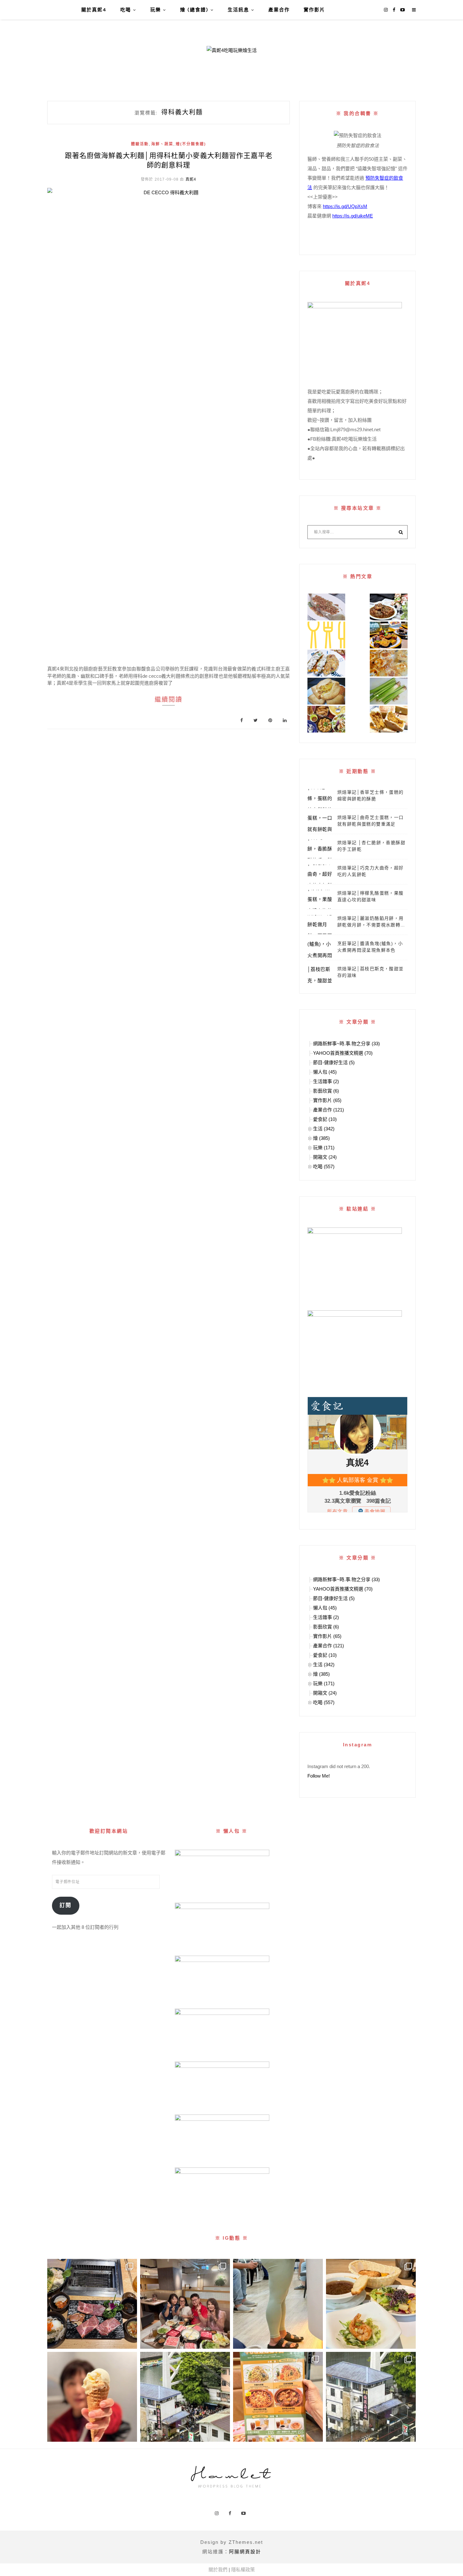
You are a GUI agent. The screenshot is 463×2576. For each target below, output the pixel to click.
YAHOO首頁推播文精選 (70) (343, 1053)
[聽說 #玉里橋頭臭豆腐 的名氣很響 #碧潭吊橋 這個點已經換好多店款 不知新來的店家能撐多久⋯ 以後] (371, 2397)
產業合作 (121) (329, 1110)
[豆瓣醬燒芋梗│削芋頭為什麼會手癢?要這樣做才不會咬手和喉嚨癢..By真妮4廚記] (389, 691)
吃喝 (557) (324, 1166)
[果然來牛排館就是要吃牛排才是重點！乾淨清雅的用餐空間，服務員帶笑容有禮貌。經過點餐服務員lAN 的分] (371, 2304)
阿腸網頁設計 (245, 2552)
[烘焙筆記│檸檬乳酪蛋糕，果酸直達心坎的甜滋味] (320, 899)
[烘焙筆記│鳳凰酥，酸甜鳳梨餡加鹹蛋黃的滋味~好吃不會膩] (389, 719)
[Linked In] (285, 720)
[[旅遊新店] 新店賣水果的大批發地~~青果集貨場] (326, 635)
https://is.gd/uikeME (353, 216)
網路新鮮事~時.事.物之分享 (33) (346, 1044)
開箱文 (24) (325, 1157)
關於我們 (218, 2570)
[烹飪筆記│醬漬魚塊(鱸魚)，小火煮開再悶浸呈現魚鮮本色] (320, 950)
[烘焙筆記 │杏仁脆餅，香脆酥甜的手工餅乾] (320, 849)
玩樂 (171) (324, 1148)
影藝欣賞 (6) (326, 1091)
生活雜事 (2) (326, 1081)
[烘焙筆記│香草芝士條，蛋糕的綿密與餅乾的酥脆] (320, 798)
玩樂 (156, 10)
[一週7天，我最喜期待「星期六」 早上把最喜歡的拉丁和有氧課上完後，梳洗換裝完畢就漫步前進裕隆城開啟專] (92, 2304)
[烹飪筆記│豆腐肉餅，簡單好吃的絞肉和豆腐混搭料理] (326, 663)
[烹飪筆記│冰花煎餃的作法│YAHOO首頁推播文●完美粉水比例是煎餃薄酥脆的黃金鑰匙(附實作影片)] (389, 663)
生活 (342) (324, 1129)
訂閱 (66, 1905)
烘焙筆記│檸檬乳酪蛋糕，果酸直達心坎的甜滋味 (371, 896)
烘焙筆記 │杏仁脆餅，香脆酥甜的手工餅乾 (371, 846)
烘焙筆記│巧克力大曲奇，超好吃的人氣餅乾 (371, 871)
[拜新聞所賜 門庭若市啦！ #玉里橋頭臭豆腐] (185, 2397)
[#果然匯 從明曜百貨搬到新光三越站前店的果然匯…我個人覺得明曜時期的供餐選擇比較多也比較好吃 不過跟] (92, 2397)
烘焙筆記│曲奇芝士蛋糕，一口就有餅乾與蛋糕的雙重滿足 (371, 821)
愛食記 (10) (325, 1119)
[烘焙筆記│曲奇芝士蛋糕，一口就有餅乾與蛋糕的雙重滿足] (320, 824)
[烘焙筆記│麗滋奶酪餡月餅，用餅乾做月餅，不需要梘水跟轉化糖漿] (320, 925)
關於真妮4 (94, 10)
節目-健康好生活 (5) (334, 1062)
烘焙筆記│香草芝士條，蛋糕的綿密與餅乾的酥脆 (371, 795)
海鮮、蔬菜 (162, 144)
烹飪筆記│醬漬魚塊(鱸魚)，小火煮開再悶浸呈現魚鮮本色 (370, 947)
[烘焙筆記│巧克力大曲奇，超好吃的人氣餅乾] (320, 874)
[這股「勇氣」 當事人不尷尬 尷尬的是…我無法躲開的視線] (278, 2304)
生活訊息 (238, 10)
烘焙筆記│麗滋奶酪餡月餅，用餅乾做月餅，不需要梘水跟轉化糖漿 (371, 922)
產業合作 (279, 10)
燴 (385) (321, 1138)
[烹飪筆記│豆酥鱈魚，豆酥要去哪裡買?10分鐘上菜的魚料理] (326, 607)
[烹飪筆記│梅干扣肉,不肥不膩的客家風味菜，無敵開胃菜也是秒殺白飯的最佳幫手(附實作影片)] (389, 607)
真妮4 (191, 179)
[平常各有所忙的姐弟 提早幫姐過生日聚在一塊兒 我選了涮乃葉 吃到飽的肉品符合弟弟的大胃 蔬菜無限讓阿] (185, 2304)
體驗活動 (140, 144)
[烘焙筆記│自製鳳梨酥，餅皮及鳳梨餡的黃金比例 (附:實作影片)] (326, 691)
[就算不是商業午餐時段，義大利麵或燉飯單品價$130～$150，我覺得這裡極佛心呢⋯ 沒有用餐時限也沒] (278, 2397)
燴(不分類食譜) (191, 144)
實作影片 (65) (327, 1100)
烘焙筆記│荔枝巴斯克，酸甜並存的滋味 (371, 972)
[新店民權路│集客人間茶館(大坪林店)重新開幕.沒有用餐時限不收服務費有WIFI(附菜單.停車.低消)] (389, 635)
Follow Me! (319, 1776)
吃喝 (126, 10)
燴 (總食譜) (194, 10)
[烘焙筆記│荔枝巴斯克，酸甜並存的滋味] (320, 975)
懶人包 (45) (325, 1072)
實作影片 (314, 10)
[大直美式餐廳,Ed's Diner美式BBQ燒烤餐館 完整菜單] (326, 719)
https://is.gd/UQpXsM (345, 206)
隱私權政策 (243, 2570)
